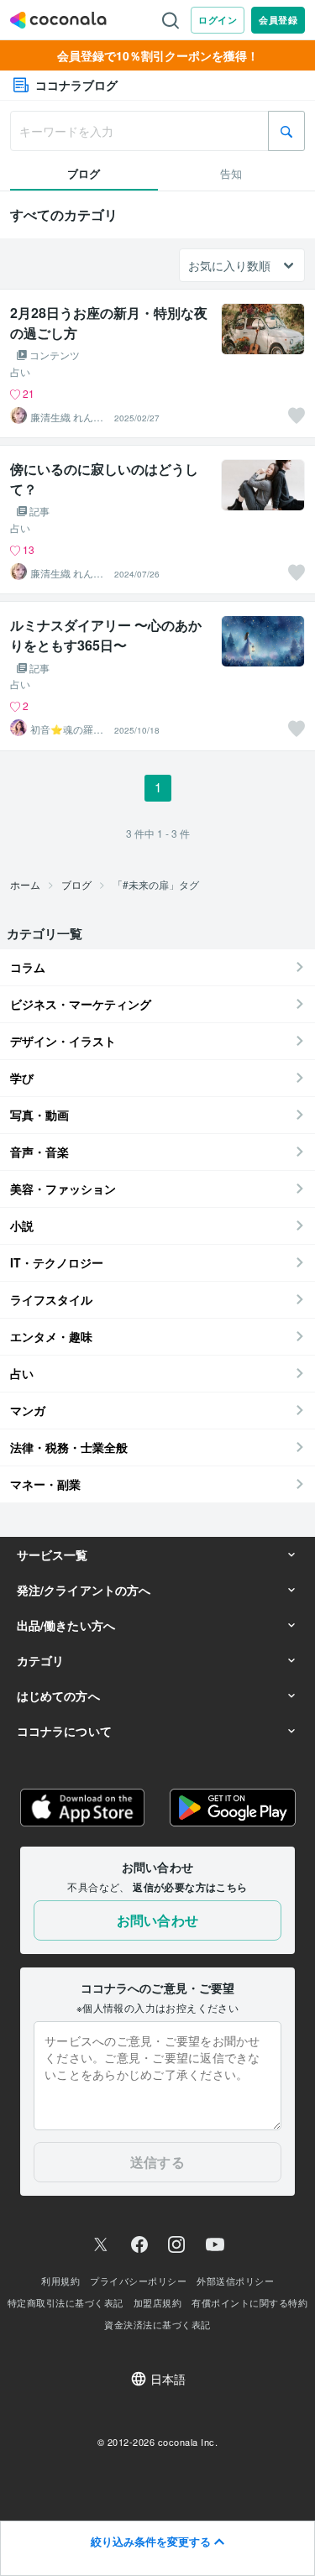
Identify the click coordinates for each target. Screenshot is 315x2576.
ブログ (76, 884)
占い (20, 372)
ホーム (25, 884)
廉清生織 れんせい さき (67, 417)
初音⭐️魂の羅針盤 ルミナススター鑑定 (67, 729)
